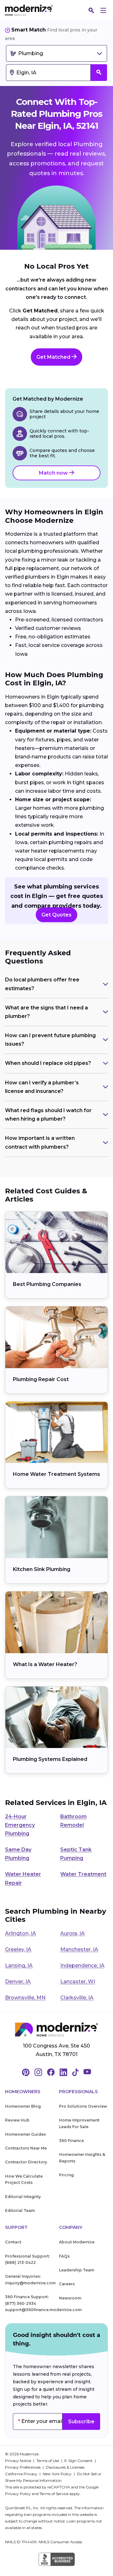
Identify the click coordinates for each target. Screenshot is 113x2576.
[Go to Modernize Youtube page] (87, 2073)
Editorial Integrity (23, 2197)
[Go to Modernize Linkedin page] (63, 2073)
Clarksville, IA (77, 1998)
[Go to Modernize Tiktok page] (75, 2073)
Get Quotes (56, 915)
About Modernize (77, 2242)
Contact (13, 2242)
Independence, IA (82, 1965)
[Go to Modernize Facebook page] (51, 2073)
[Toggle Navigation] (103, 10)
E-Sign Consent (79, 2461)
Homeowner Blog (23, 2106)
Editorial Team (20, 2210)
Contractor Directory (26, 2162)
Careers (67, 2284)
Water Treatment (83, 1874)
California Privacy (22, 2474)
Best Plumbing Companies (47, 1284)
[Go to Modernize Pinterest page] (26, 2073)
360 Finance (71, 2141)
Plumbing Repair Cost (41, 1379)
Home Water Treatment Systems (56, 1474)
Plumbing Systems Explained (50, 1759)
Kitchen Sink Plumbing (42, 1569)
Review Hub (17, 2120)
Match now (54, 473)
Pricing (66, 2175)
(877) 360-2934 (21, 2303)
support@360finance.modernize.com (43, 2310)
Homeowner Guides (25, 2134)
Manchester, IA (79, 1949)
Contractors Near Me (26, 2148)
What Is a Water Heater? (45, 1664)
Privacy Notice (19, 2461)
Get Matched (54, 357)
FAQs (64, 2256)
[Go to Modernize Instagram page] (38, 2073)
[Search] (91, 10)
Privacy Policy (18, 2494)
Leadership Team (77, 2270)
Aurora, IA (73, 1933)
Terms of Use (48, 2461)
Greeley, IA (18, 1949)
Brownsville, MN (25, 1998)
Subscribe (81, 2422)
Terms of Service (54, 2494)
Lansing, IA (19, 1965)
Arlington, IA (21, 1933)
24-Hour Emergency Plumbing (20, 1825)
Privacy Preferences (23, 2467)
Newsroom (70, 2298)
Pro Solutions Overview (83, 2106)
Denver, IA (18, 1982)
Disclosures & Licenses (65, 2467)
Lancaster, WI (78, 1982)
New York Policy (58, 2474)
